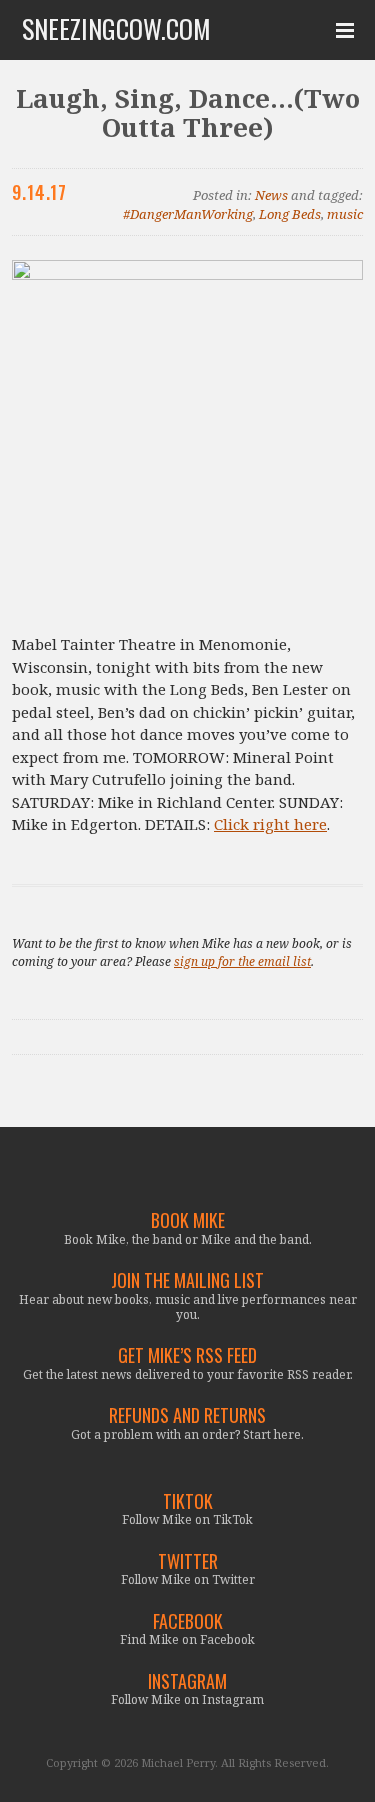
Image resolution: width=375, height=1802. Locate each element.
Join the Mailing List (187, 1280)
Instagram (187, 1681)
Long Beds (290, 214)
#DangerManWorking (188, 214)
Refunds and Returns (187, 1415)
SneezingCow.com (116, 29)
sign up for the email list (242, 961)
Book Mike (188, 1220)
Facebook (188, 1621)
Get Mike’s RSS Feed (187, 1355)
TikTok (188, 1501)
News (271, 195)
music (345, 214)
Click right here (270, 824)
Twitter (188, 1561)
